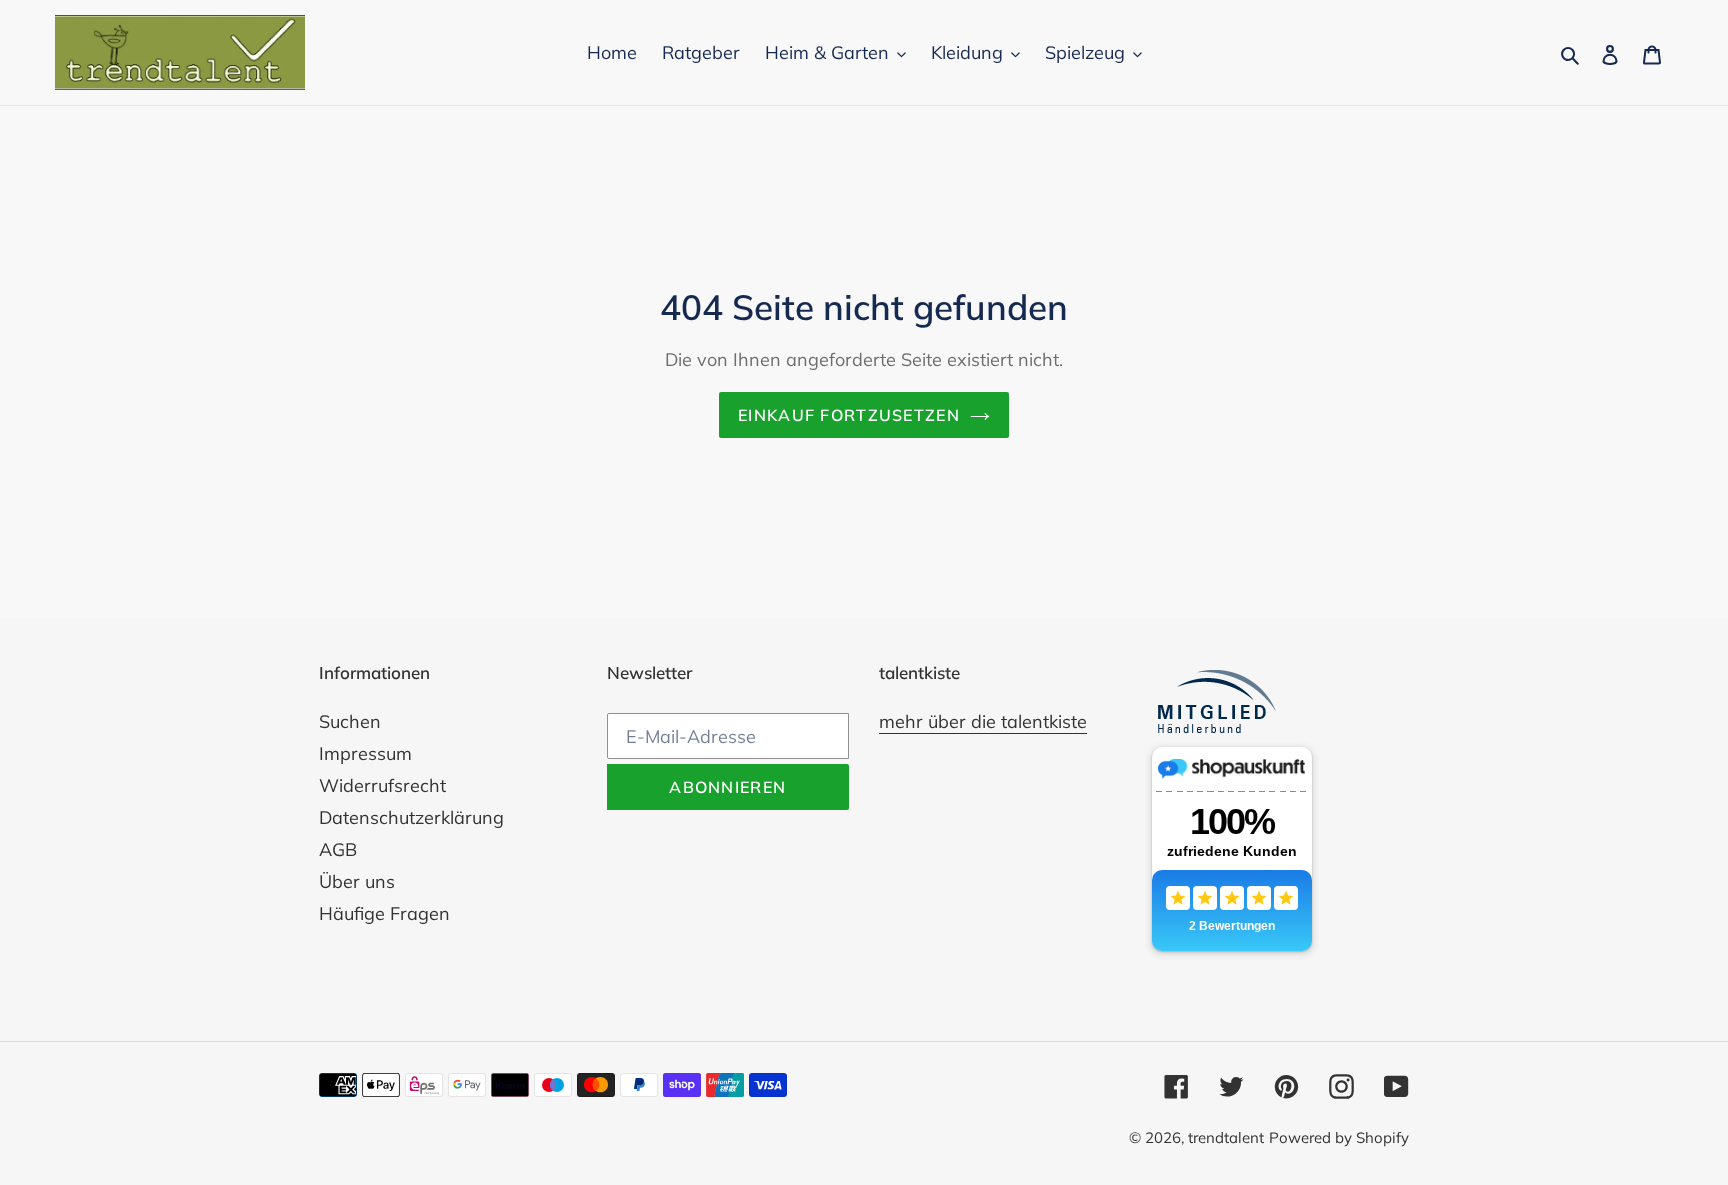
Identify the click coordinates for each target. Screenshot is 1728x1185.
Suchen (350, 721)
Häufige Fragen (384, 913)
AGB (338, 849)
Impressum (365, 753)
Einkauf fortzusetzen (849, 415)
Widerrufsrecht (382, 785)
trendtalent (1226, 1137)
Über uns (357, 881)
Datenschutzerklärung (411, 817)
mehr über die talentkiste (983, 721)
